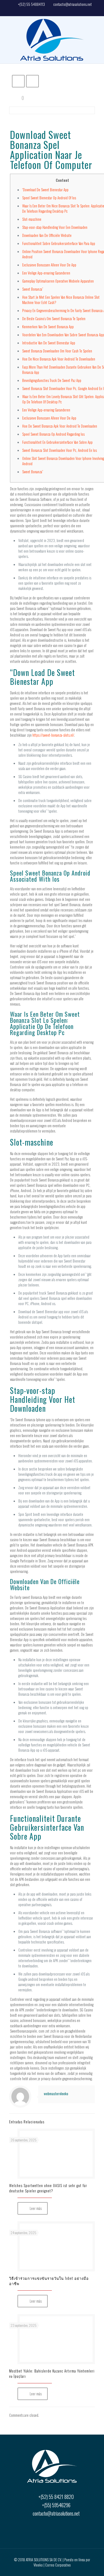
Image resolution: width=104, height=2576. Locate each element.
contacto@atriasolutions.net (73, 4)
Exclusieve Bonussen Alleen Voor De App (49, 265)
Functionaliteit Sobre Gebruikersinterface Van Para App (59, 243)
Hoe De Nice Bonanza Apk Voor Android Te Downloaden (59, 359)
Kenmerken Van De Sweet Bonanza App (48, 327)
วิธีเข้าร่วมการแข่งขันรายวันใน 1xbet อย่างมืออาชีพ (49, 2281)
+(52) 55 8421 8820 (56, 2497)
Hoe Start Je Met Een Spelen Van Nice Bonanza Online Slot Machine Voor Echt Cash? (61, 300)
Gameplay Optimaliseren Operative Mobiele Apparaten (58, 281)
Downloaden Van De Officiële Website (47, 235)
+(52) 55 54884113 (31, 4)
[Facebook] (52, 11)
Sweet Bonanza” (33, 289)
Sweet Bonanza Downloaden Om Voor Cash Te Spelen (57, 351)
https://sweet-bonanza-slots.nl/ (53, 735)
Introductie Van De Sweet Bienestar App (49, 343)
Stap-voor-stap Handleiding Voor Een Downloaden (55, 227)
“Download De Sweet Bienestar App (45, 190)
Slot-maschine (32, 219)
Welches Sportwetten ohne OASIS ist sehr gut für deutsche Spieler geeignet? (48, 2188)
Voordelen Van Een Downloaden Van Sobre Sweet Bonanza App (63, 335)
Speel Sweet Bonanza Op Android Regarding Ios (53, 434)
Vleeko (38, 2565)
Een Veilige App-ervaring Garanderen (46, 273)
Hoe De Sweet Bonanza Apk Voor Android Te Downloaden (60, 426)
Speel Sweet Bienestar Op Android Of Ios (49, 198)
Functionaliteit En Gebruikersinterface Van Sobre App (57, 442)
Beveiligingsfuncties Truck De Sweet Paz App (52, 380)
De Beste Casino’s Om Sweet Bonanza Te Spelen (54, 318)
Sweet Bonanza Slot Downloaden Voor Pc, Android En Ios (59, 450)
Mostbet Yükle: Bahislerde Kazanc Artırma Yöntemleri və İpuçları (52, 2373)
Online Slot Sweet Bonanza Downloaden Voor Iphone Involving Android (63, 461)
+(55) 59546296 (56, 2505)
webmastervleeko (56, 2094)
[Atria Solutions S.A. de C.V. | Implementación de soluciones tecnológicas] (52, 40)
